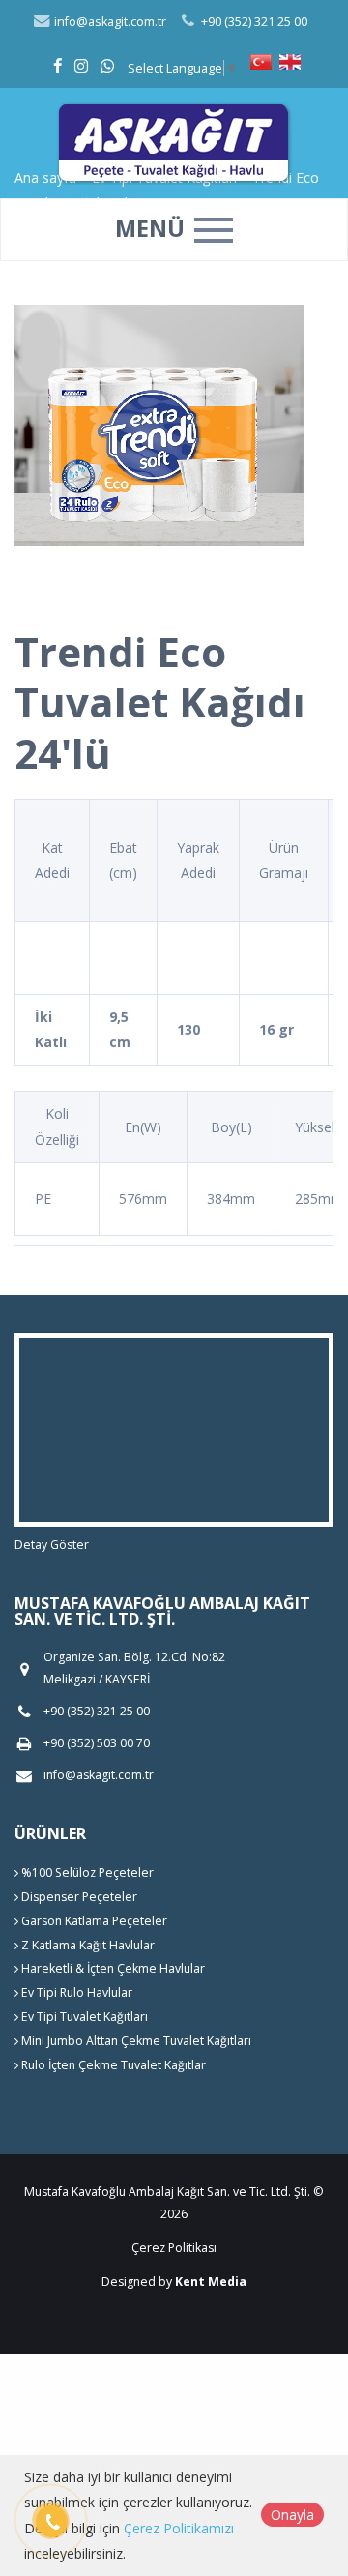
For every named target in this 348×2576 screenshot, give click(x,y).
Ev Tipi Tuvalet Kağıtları (83, 2017)
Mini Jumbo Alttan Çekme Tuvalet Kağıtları (135, 2041)
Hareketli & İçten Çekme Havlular (112, 1968)
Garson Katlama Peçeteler (93, 1921)
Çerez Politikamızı (179, 2528)
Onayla (292, 2515)
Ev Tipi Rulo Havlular (75, 1992)
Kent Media (211, 2282)
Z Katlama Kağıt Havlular (87, 1945)
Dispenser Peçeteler (78, 1897)
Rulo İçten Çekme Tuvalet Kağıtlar (112, 2065)
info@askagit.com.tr (109, 22)
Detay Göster (52, 1545)
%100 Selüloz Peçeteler (86, 1873)
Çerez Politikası (174, 2248)
